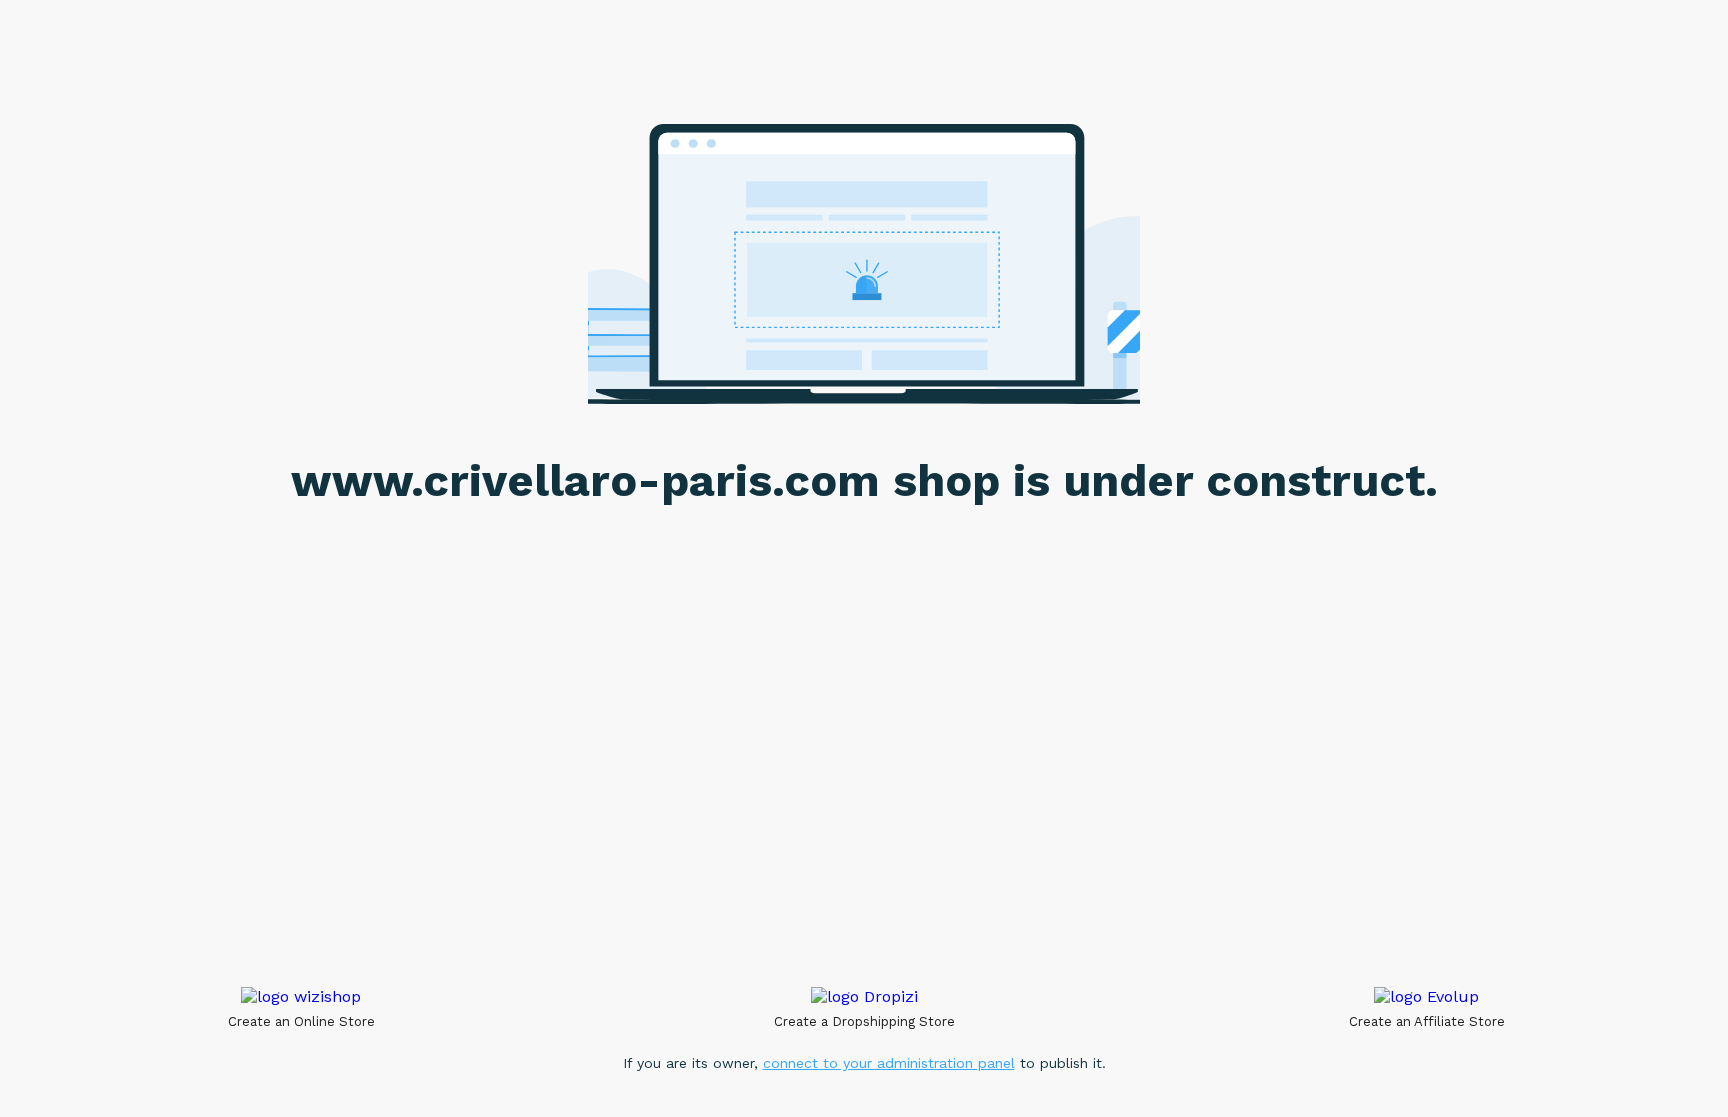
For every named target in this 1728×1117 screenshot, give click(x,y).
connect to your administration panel (889, 1063)
